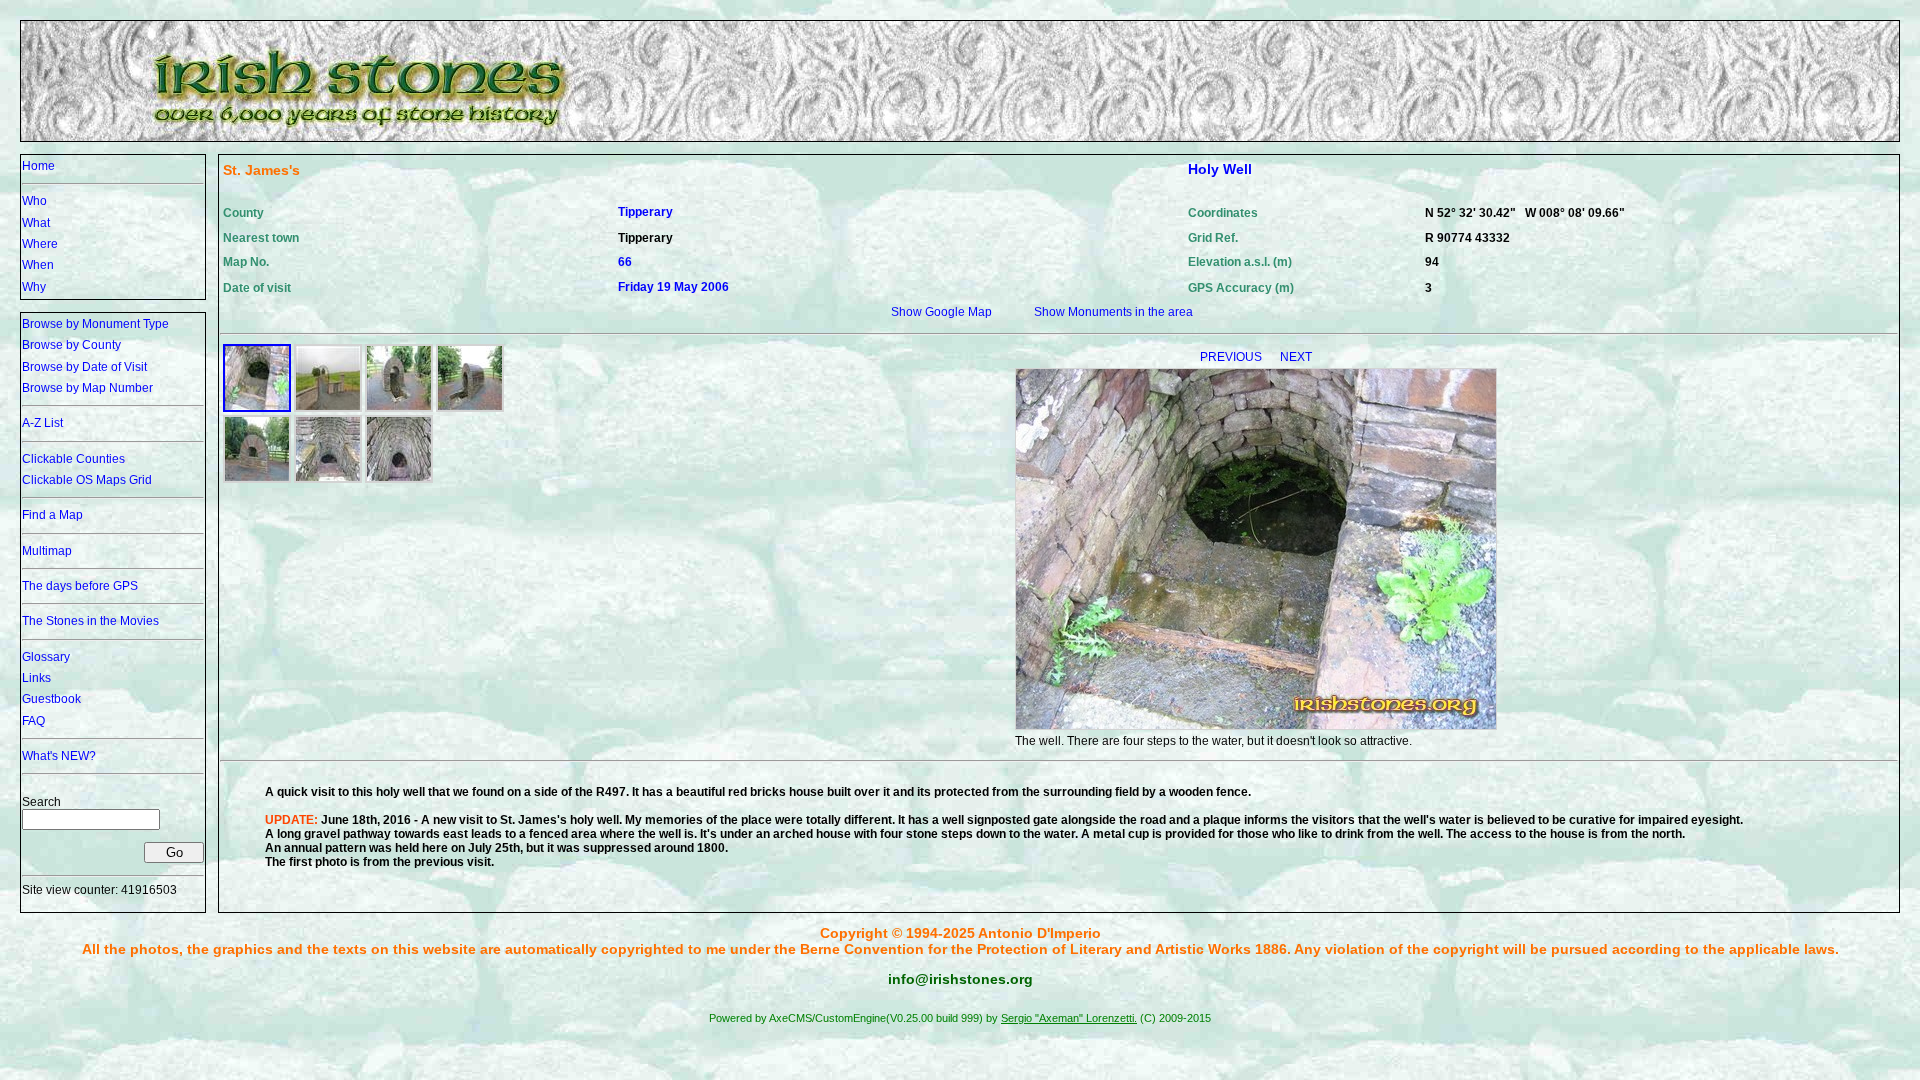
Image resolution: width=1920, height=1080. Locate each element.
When (38, 265)
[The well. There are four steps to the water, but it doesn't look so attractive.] (257, 408)
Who (34, 201)
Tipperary (645, 212)
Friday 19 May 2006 (673, 287)
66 (625, 262)
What (36, 223)
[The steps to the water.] (328, 479)
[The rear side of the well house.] (257, 479)
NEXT (1296, 357)
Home (38, 166)
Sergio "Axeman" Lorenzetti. (1069, 1018)
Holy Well (1220, 169)
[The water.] (399, 479)
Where (40, 244)
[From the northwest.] (470, 408)
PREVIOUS (1232, 357)
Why (34, 287)
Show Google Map (941, 312)
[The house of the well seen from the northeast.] (399, 408)
